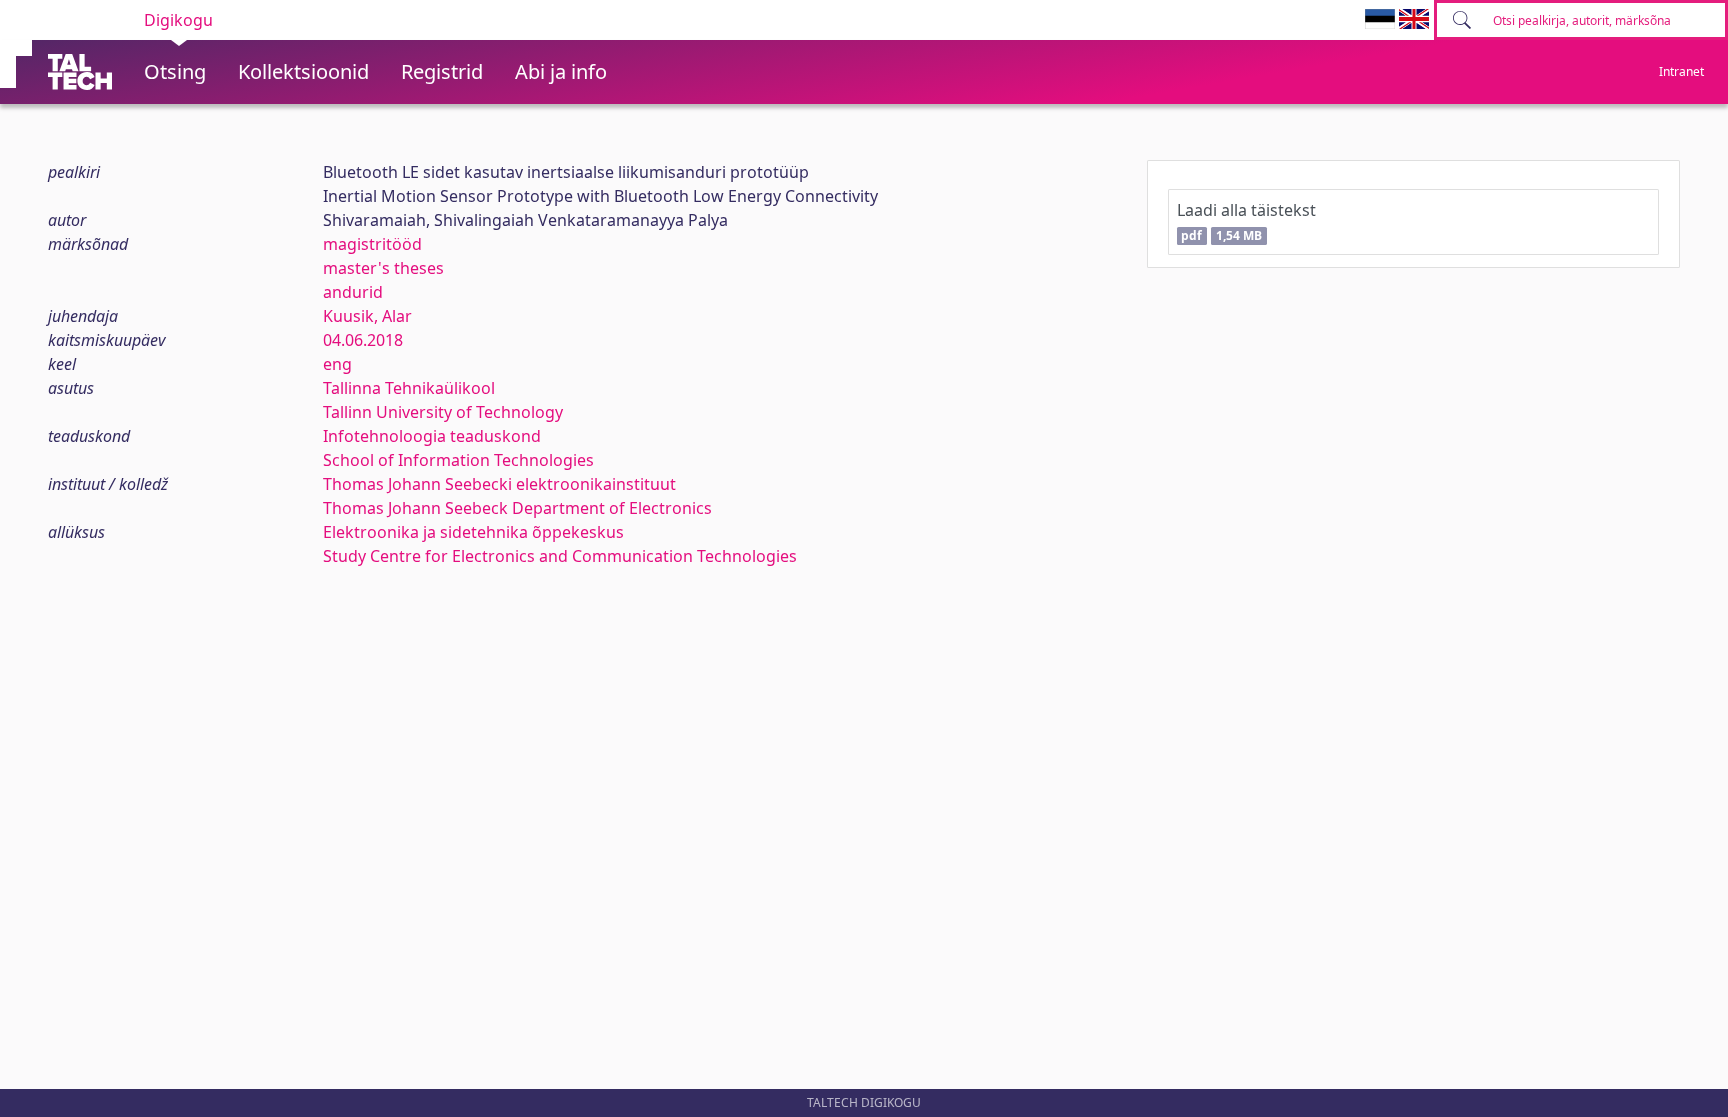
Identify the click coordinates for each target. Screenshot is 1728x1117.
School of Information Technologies (458, 460)
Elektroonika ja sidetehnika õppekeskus (473, 532)
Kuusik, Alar (367, 316)
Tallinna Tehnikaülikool (409, 388)
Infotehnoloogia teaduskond (432, 436)
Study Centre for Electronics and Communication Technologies (560, 556)
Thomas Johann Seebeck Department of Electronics (517, 508)
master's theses (383, 268)
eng (337, 364)
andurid (353, 292)
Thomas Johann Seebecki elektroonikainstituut (499, 484)
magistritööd (372, 244)
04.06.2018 (363, 340)
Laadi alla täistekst (1246, 221)
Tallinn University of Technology (443, 412)
